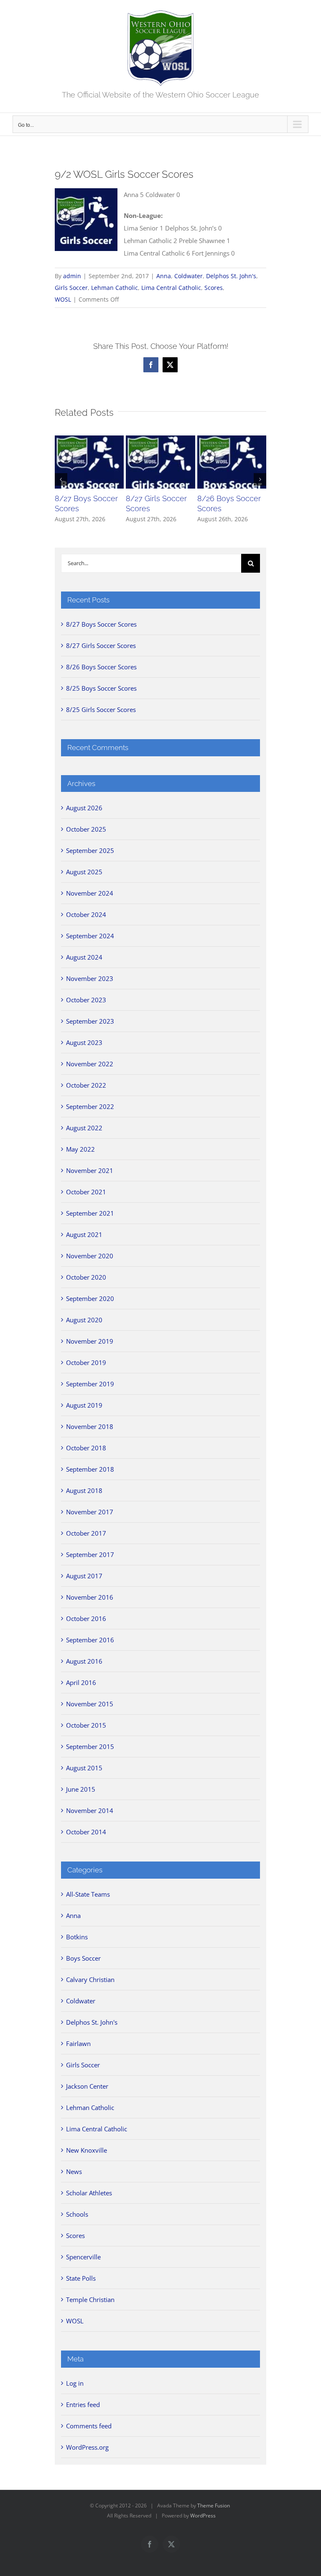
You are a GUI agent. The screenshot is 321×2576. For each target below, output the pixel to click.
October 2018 (86, 1448)
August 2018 (84, 1490)
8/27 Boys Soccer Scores (101, 624)
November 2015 (90, 1704)
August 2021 (84, 1234)
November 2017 (90, 1512)
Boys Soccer (83, 1958)
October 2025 (86, 829)
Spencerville (83, 2257)
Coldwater (189, 276)
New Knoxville (87, 2150)
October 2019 (86, 1362)
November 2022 (90, 1064)
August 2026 (84, 808)
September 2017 (90, 1554)
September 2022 (90, 1106)
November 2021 (90, 1170)
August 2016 (84, 1661)
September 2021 (90, 1213)
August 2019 (84, 1405)
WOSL (63, 299)
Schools (77, 2214)
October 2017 (86, 1533)
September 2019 (90, 1384)
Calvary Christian (90, 1979)
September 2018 (90, 1469)
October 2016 (86, 1618)
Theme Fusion (214, 2506)
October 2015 (86, 1725)
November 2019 (90, 1341)
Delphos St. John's (231, 276)
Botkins (77, 1937)
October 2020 (86, 1277)
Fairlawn (78, 2043)
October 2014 (86, 1832)
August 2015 (84, 1768)
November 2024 (90, 893)
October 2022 (86, 1085)
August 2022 (84, 1128)
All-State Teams (88, 1894)
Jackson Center (87, 2086)
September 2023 (90, 1021)
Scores (214, 288)
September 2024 (90, 936)
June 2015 (81, 1789)
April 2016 (81, 1682)
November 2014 (90, 1810)
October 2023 (86, 1000)
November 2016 (90, 1597)
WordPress (203, 2516)
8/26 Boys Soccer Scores (101, 667)
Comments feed (89, 2426)
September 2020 (90, 1298)
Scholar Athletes (89, 2193)
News (74, 2171)
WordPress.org (87, 2447)
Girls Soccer (71, 288)
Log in (75, 2383)
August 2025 (84, 872)
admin (72, 276)
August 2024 (84, 957)
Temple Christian (90, 2299)
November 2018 (90, 1426)
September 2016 (90, 1640)
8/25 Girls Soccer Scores (101, 709)
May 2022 (80, 1149)
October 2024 (86, 914)
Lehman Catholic (115, 288)
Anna (164, 276)
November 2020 (90, 1256)
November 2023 (90, 978)
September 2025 (90, 850)
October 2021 (86, 1192)
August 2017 (84, 1576)
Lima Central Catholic (171, 288)
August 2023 (84, 1042)
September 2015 (90, 1746)
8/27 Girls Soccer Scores (101, 645)
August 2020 (84, 1320)
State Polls (81, 2278)
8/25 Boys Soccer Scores (101, 688)
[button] (61, 479)
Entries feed (83, 2404)
